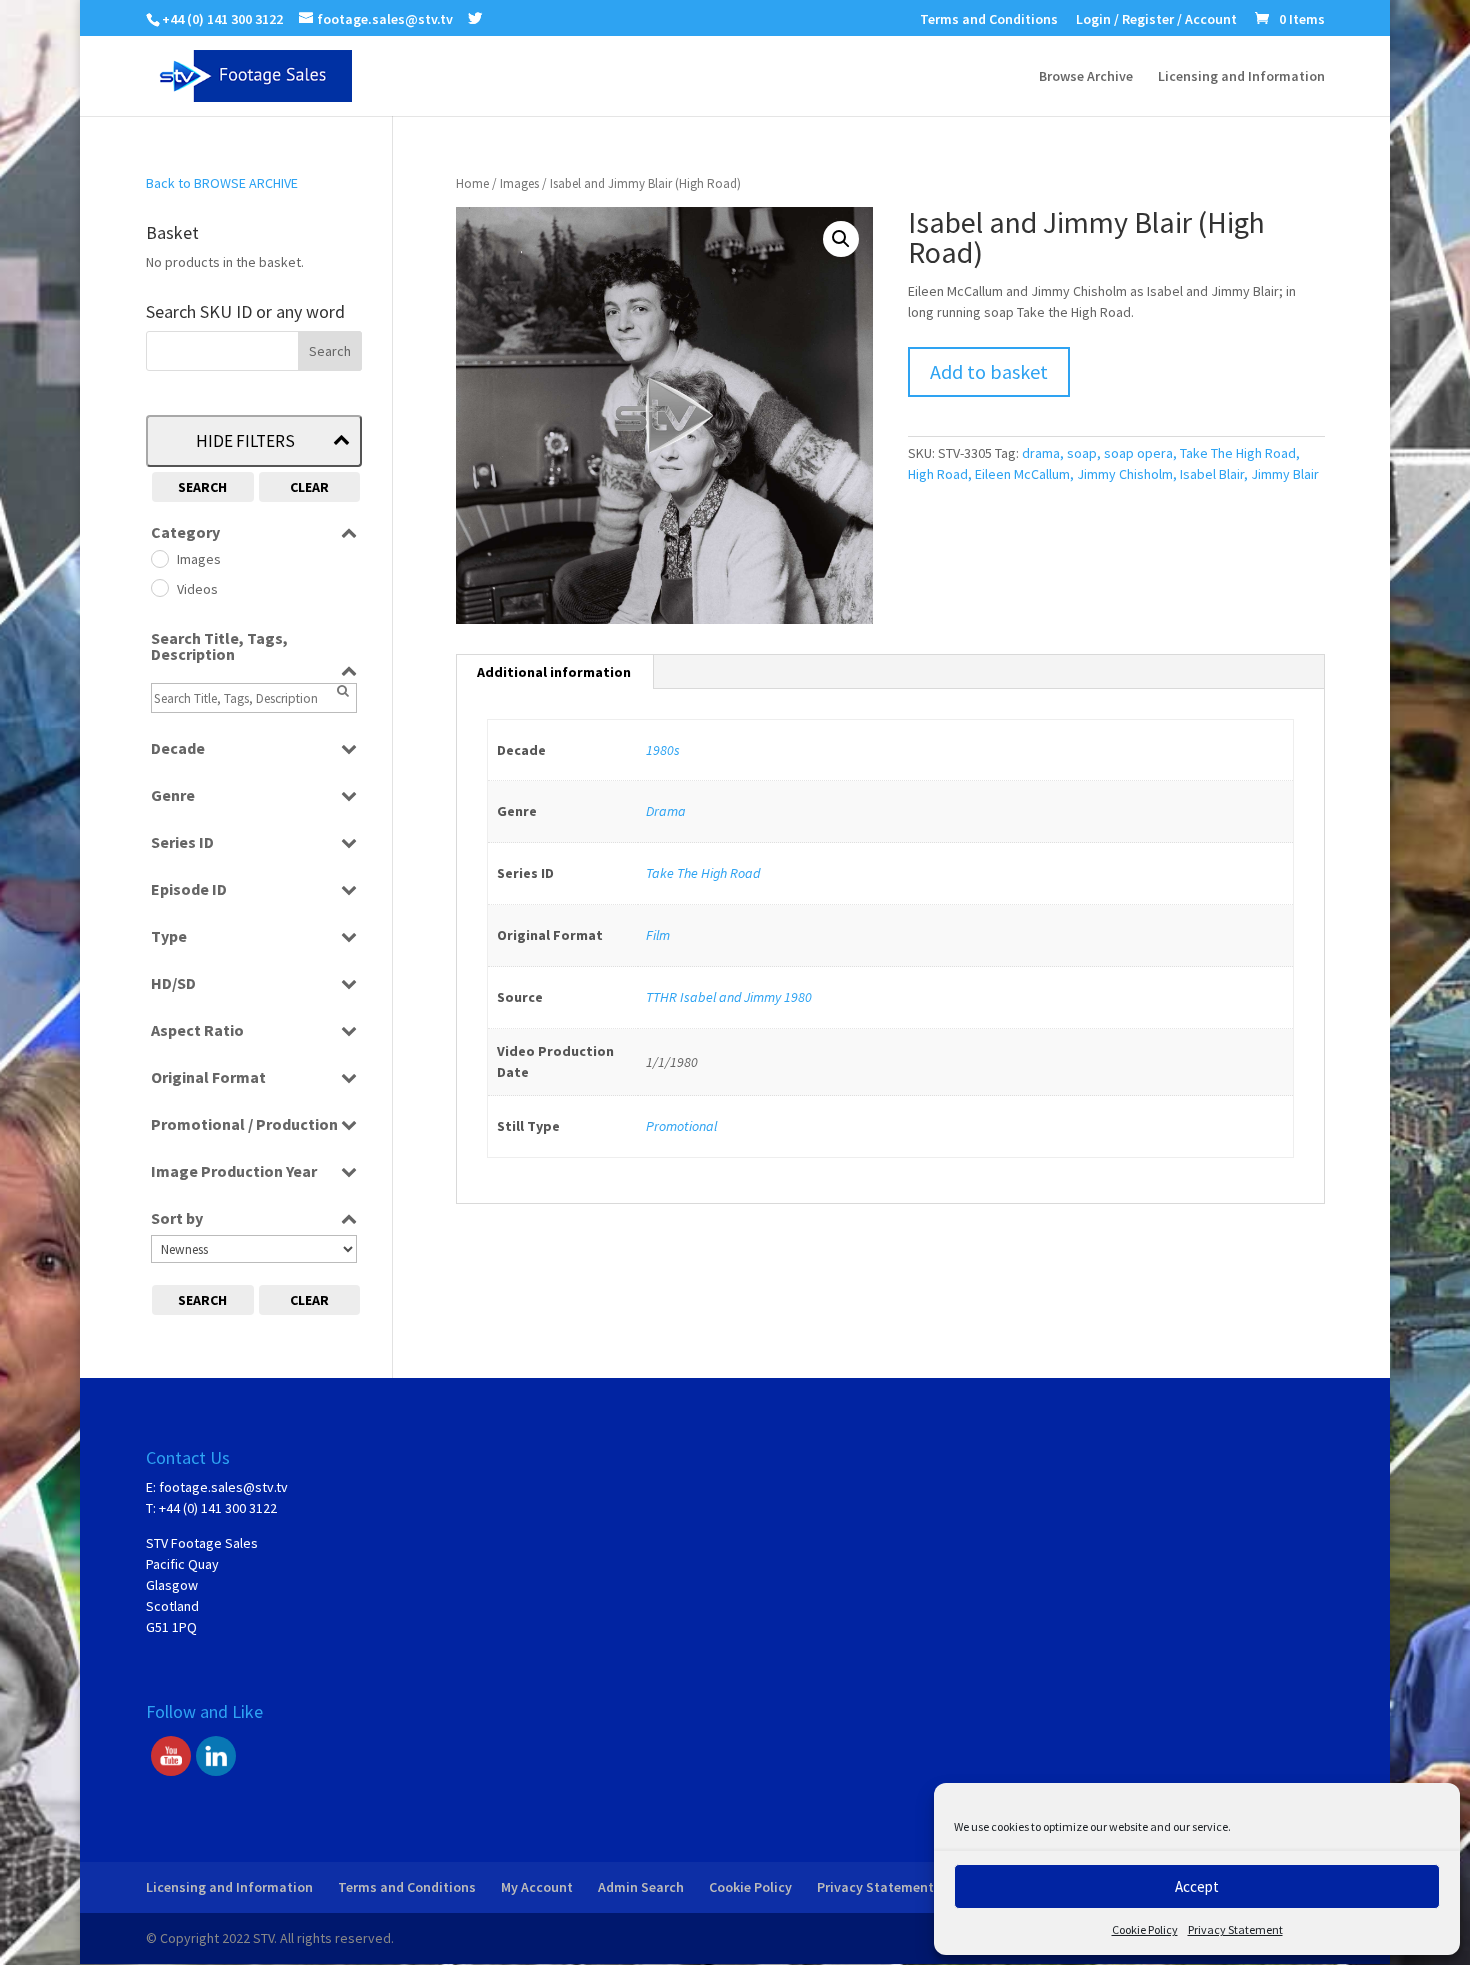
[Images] (159, 558)
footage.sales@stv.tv (223, 1487)
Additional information (554, 672)
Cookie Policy (1145, 1929)
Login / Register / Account (1156, 20)
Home (472, 183)
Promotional (681, 1126)
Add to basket (989, 371)
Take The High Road (703, 873)
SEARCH (202, 487)
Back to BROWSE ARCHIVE (222, 183)
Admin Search (641, 1887)
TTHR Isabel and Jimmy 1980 (729, 997)
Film (658, 935)
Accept (1197, 1886)
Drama (666, 811)
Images (519, 183)
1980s (663, 750)
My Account (537, 1887)
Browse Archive (1086, 77)
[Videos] (159, 587)
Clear (309, 487)
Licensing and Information (1241, 77)
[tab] (554, 672)
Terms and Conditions (989, 20)
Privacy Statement (1235, 1929)
